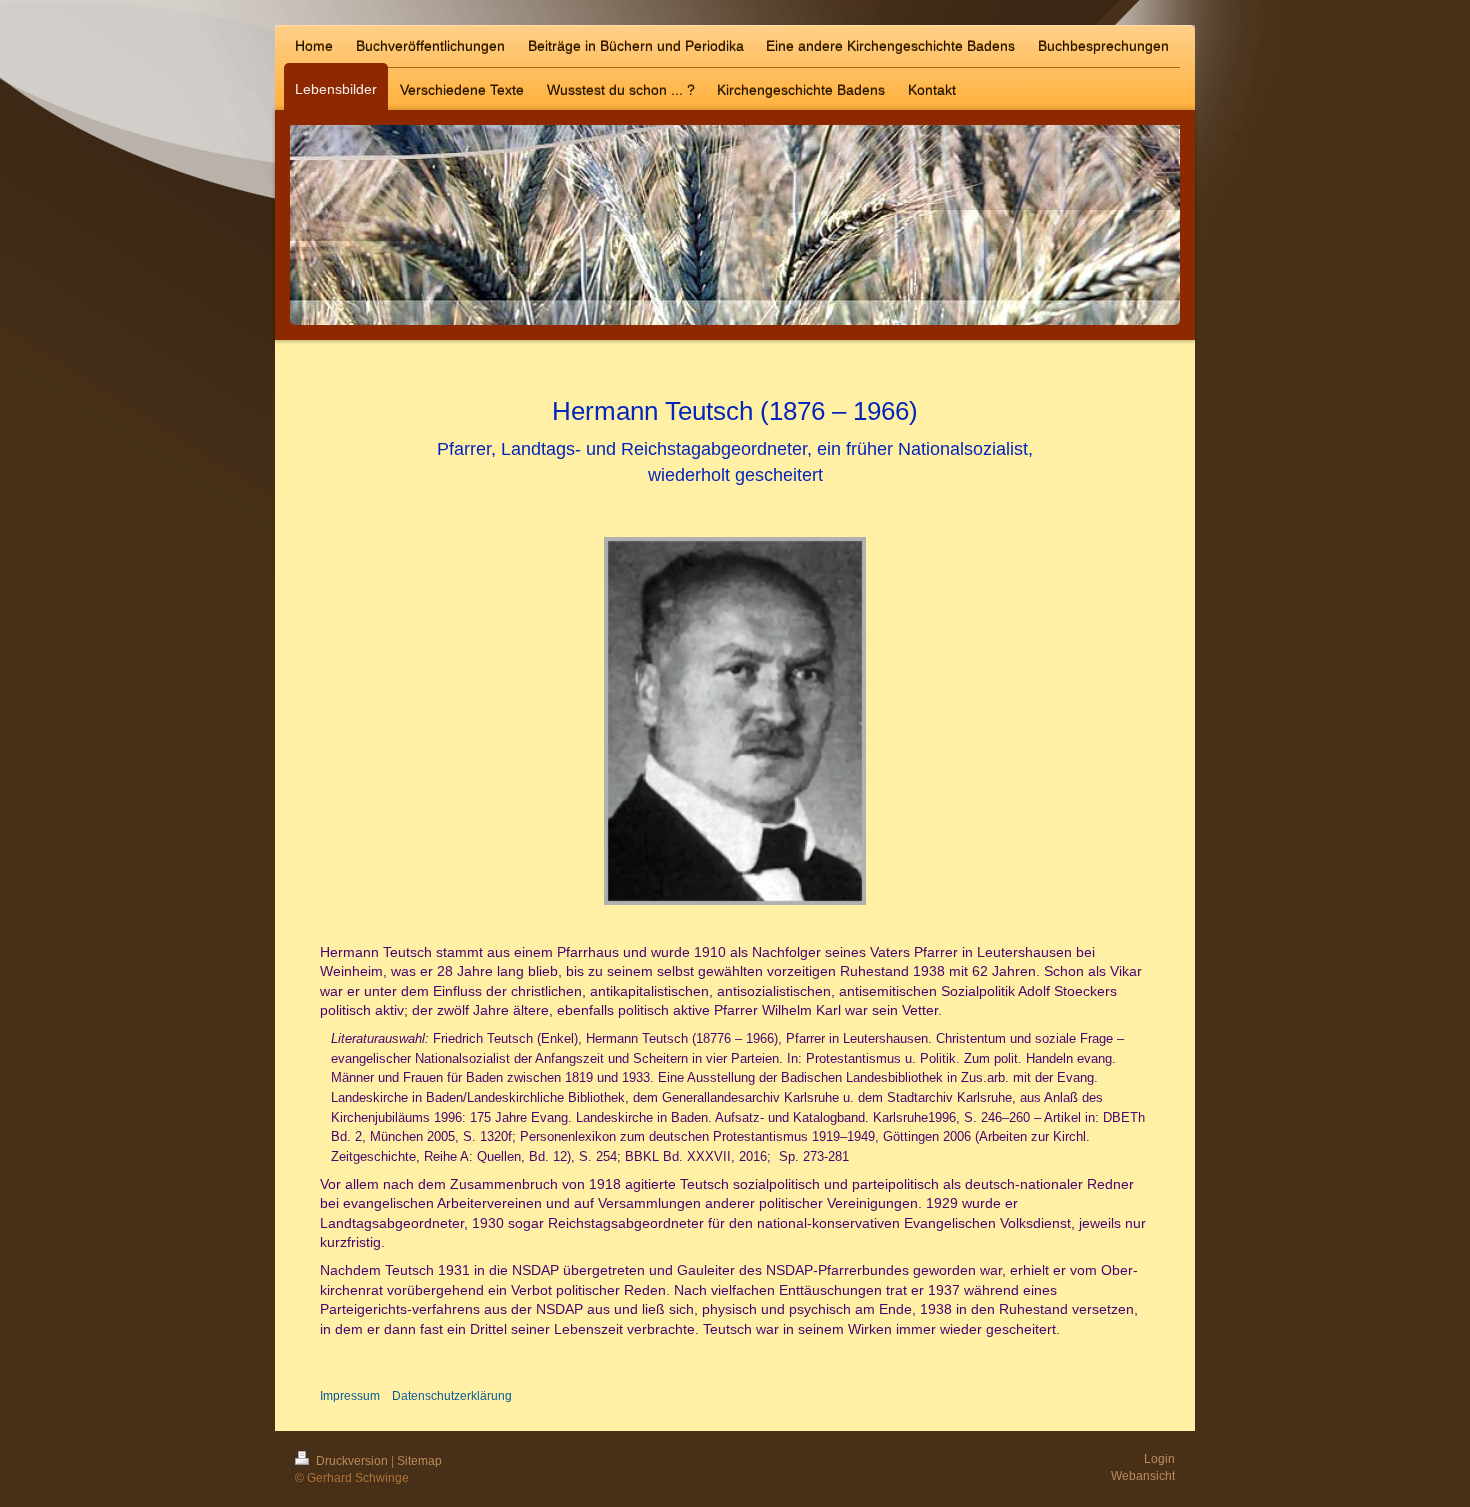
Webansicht (1143, 1476)
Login (1159, 1459)
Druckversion (352, 1461)
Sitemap (419, 1461)
